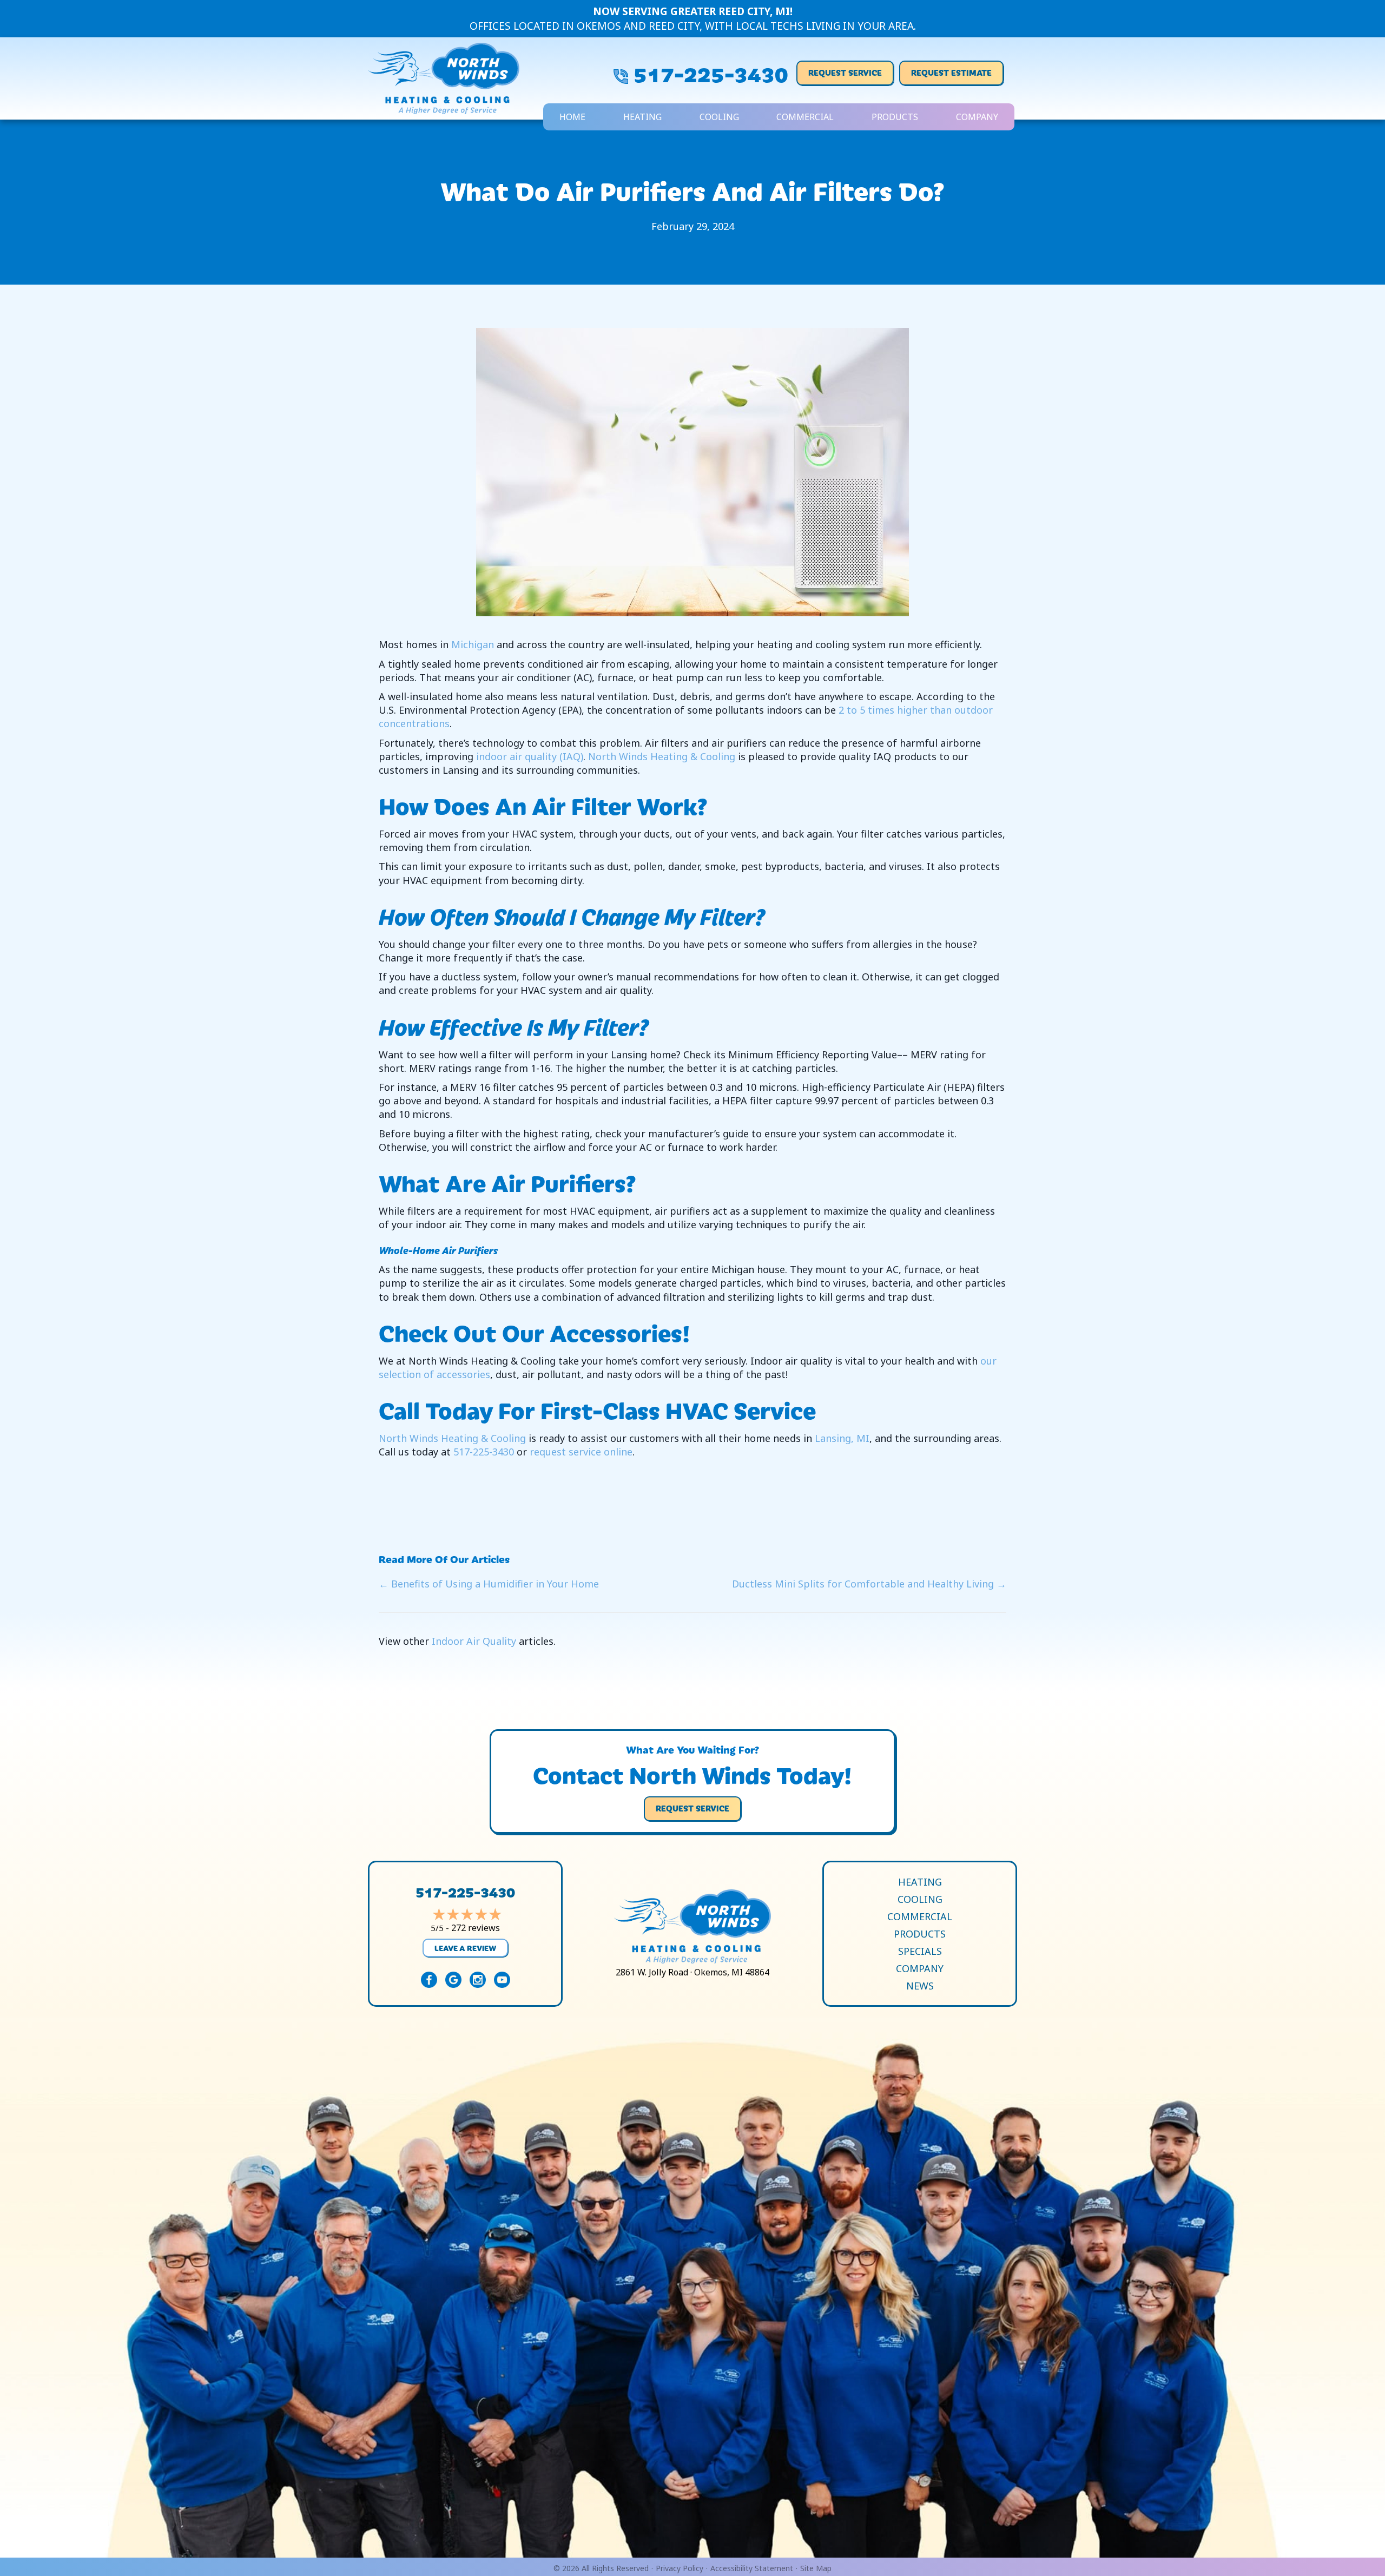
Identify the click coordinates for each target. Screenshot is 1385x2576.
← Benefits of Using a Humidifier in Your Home (489, 1584)
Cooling (719, 117)
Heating (642, 117)
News (920, 1986)
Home (572, 117)
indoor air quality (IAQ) (530, 756)
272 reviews (476, 1928)
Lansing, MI (842, 1438)
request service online (581, 1452)
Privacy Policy (680, 2568)
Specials (920, 1951)
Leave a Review (465, 1948)
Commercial (805, 117)
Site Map (816, 2568)
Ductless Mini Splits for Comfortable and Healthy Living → (869, 1584)
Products (895, 117)
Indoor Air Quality (474, 1641)
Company (977, 117)
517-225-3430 (711, 73)
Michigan (473, 644)
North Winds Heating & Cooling (662, 756)
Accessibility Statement (752, 2568)
